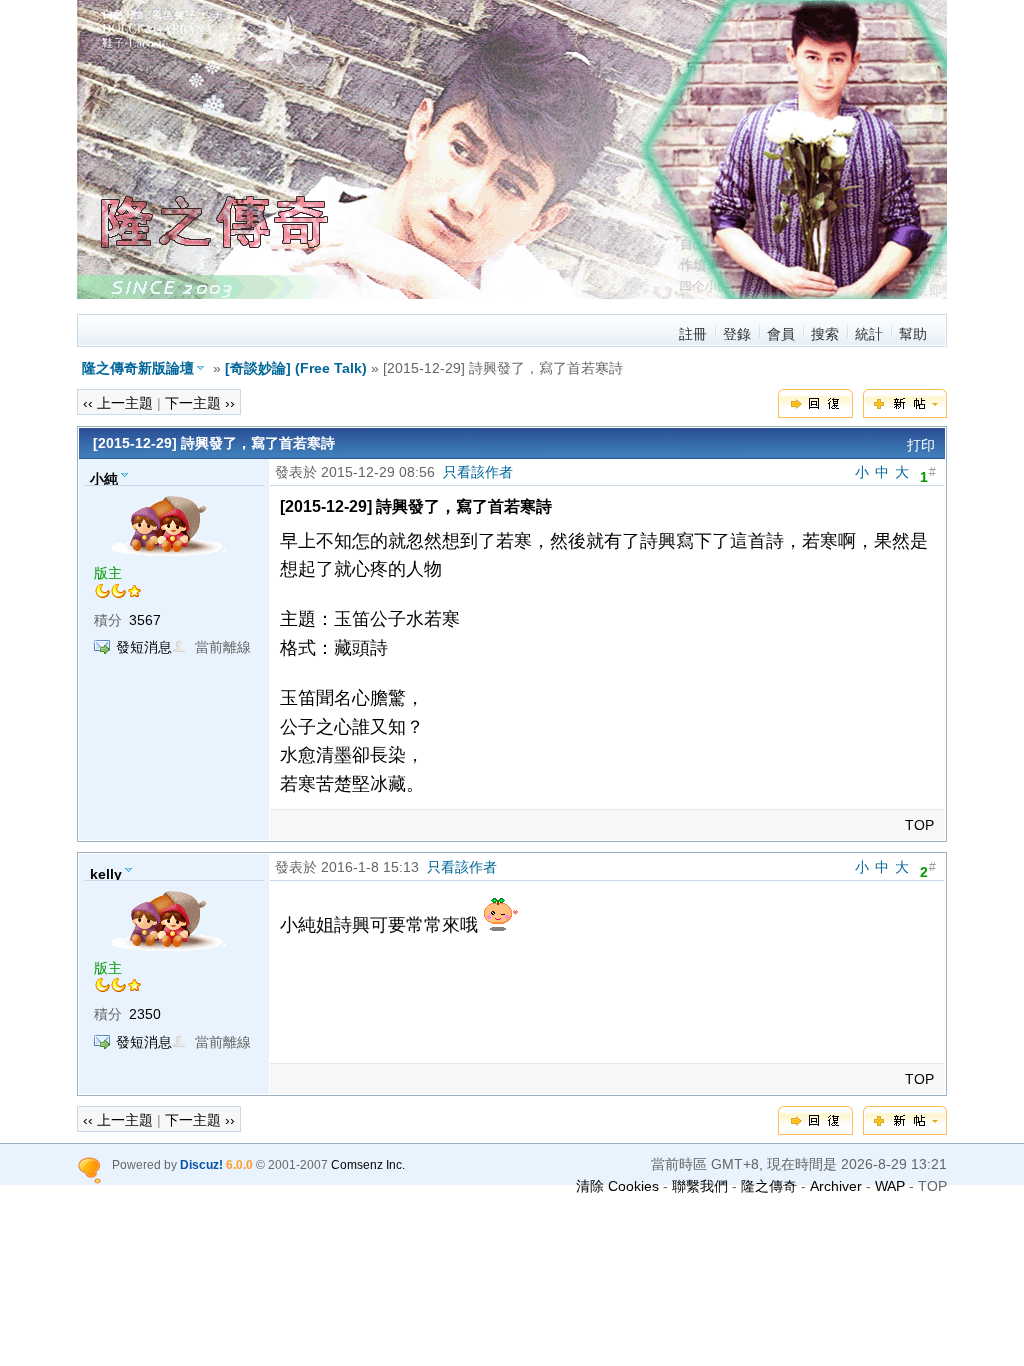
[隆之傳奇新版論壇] (527, 294)
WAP (890, 1186)
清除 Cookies (617, 1186)
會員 (781, 334)
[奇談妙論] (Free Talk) (296, 368)
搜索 (825, 334)
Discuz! (201, 1164)
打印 (921, 445)
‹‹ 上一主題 (118, 403)
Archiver (836, 1186)
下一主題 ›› (200, 403)
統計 (869, 334)
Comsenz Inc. (368, 1164)
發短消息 (144, 647)
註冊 (693, 334)
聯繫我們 (700, 1186)
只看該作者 (478, 472)
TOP (919, 825)
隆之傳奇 (769, 1186)
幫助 (913, 334)
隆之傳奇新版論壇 (138, 368)
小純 (104, 478)
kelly (106, 873)
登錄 (737, 334)
